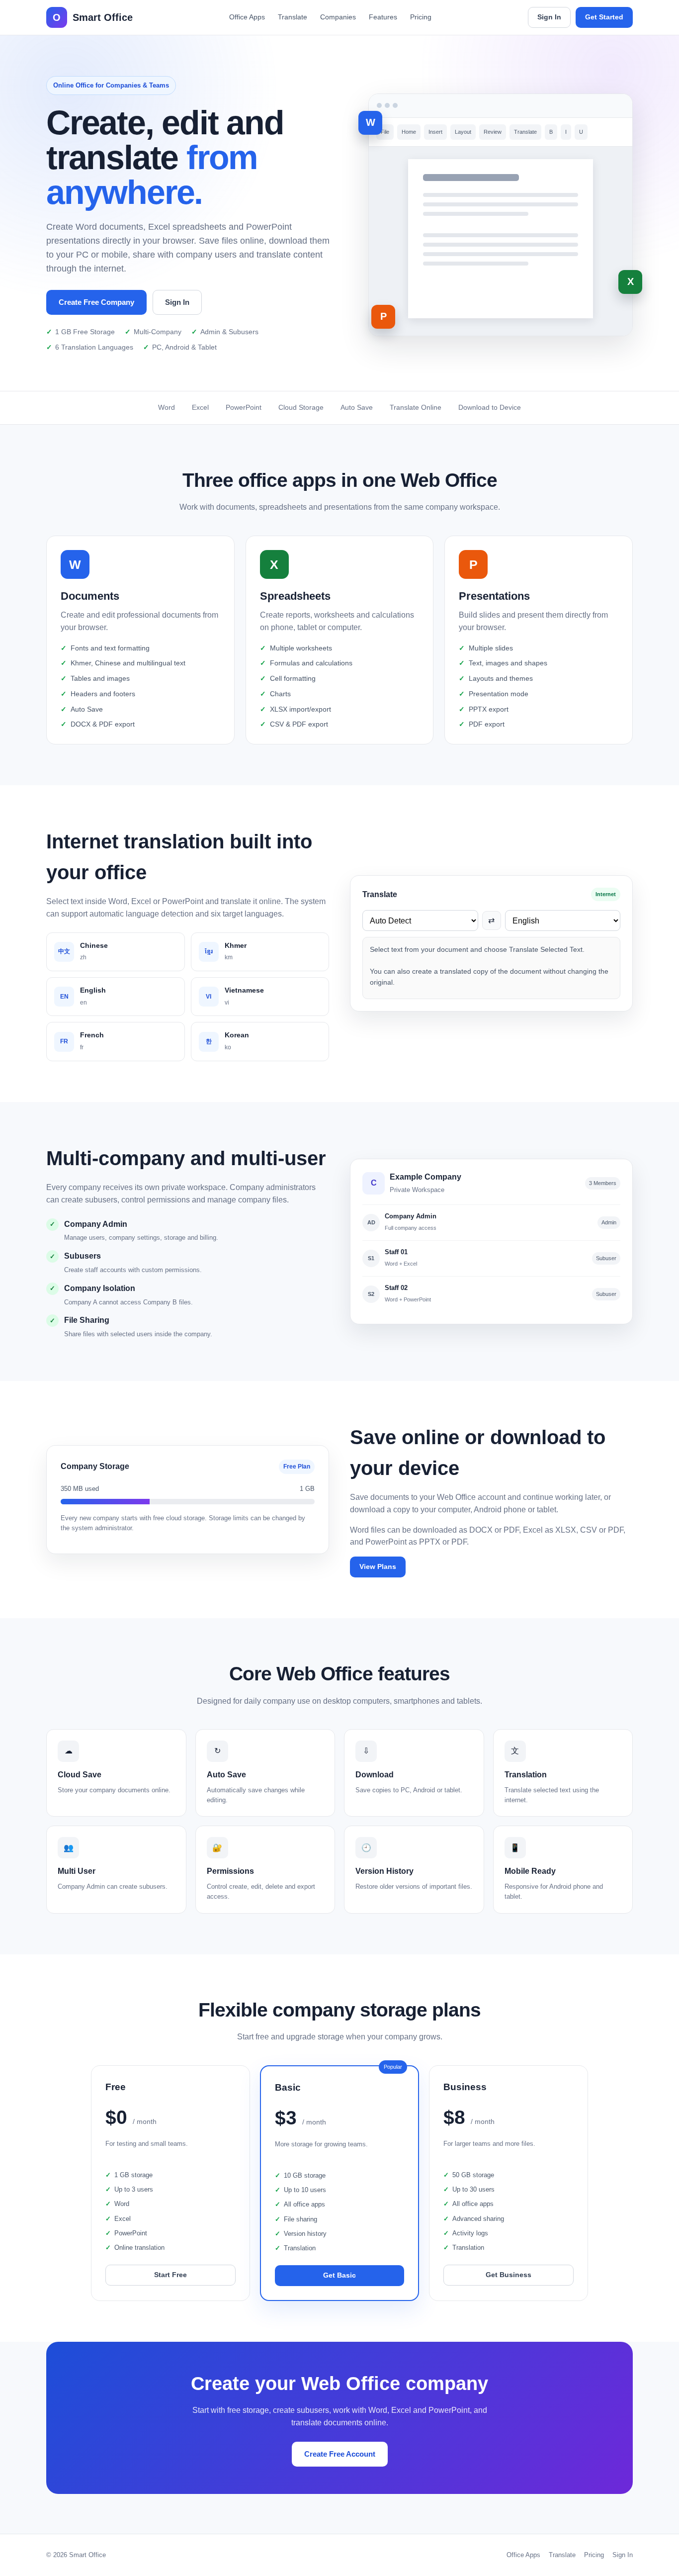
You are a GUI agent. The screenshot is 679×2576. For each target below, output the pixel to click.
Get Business (509, 2275)
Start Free (170, 2275)
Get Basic (339, 2275)
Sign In (549, 17)
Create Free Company (96, 302)
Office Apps (247, 17)
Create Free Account (340, 2454)
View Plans (378, 1566)
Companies (338, 17)
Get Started (604, 17)
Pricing (421, 17)
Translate (293, 17)
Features (383, 17)
